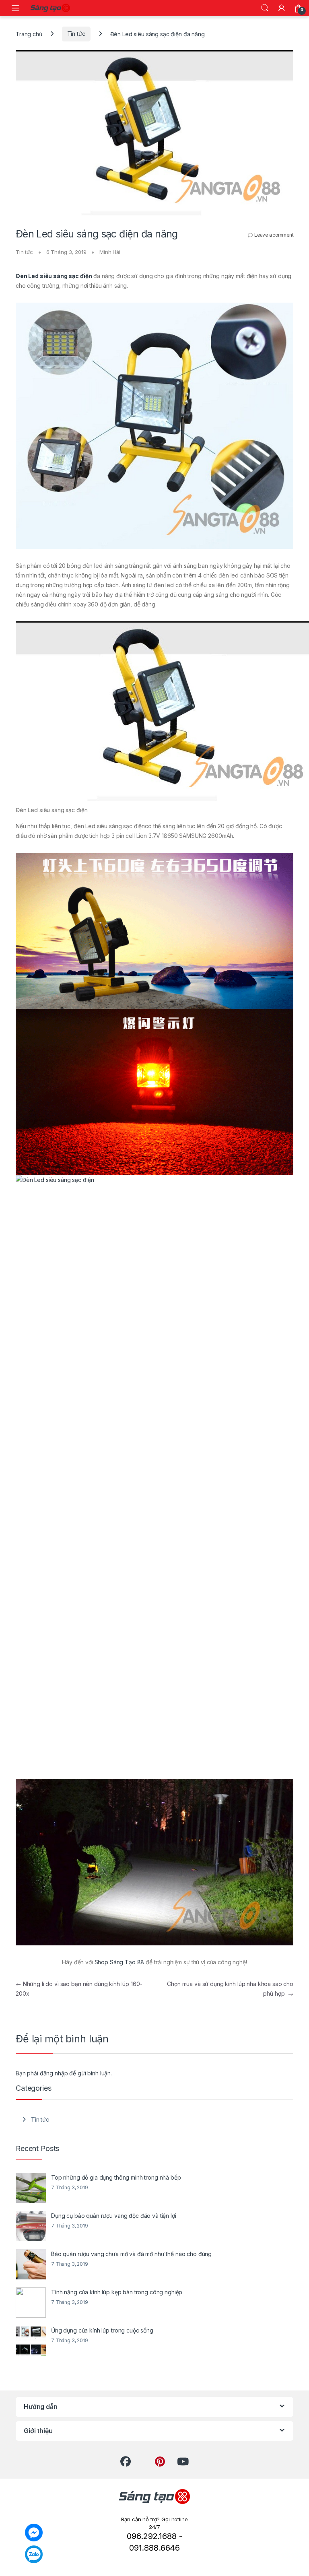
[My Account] (282, 8)
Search (265, 8)
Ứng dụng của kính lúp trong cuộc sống (102, 2330)
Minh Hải (110, 252)
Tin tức (76, 34)
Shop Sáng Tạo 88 (119, 1962)
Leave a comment (274, 235)
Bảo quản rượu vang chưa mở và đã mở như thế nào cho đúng (131, 2254)
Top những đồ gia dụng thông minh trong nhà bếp (116, 2177)
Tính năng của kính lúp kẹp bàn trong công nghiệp (117, 2292)
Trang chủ (29, 34)
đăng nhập (54, 2073)
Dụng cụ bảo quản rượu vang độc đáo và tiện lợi (114, 2216)
